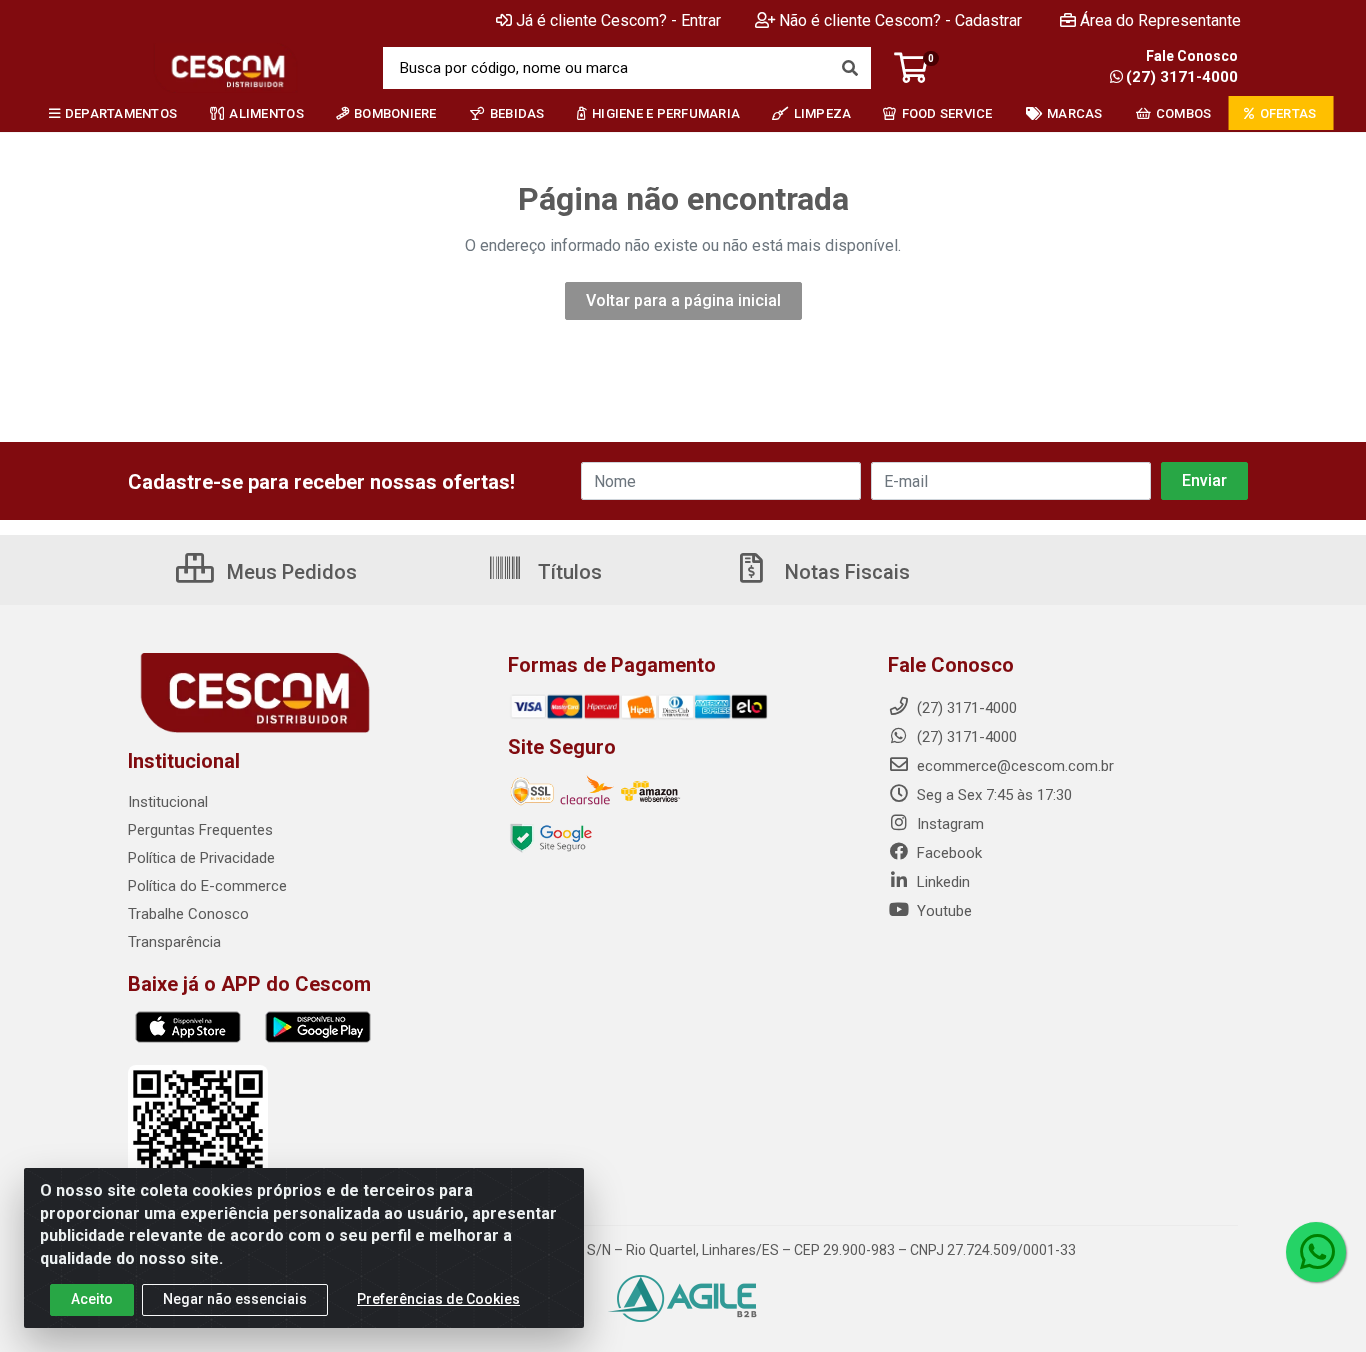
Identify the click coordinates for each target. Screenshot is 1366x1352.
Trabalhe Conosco (188, 914)
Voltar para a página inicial (683, 300)
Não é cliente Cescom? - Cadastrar (900, 20)
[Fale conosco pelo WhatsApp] (1316, 1252)
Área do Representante (1160, 20)
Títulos (567, 572)
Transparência (174, 942)
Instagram (948, 824)
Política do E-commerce (207, 886)
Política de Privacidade (201, 858)
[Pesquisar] (850, 68)
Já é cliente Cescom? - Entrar (618, 20)
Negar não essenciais (235, 1299)
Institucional (168, 802)
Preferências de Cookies (438, 1299)
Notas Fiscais (845, 572)
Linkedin (941, 882)
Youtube (942, 911)
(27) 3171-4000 (1182, 77)
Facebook (947, 853)
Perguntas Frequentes (200, 830)
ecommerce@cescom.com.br (1013, 766)
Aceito (92, 1299)
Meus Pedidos (289, 572)
